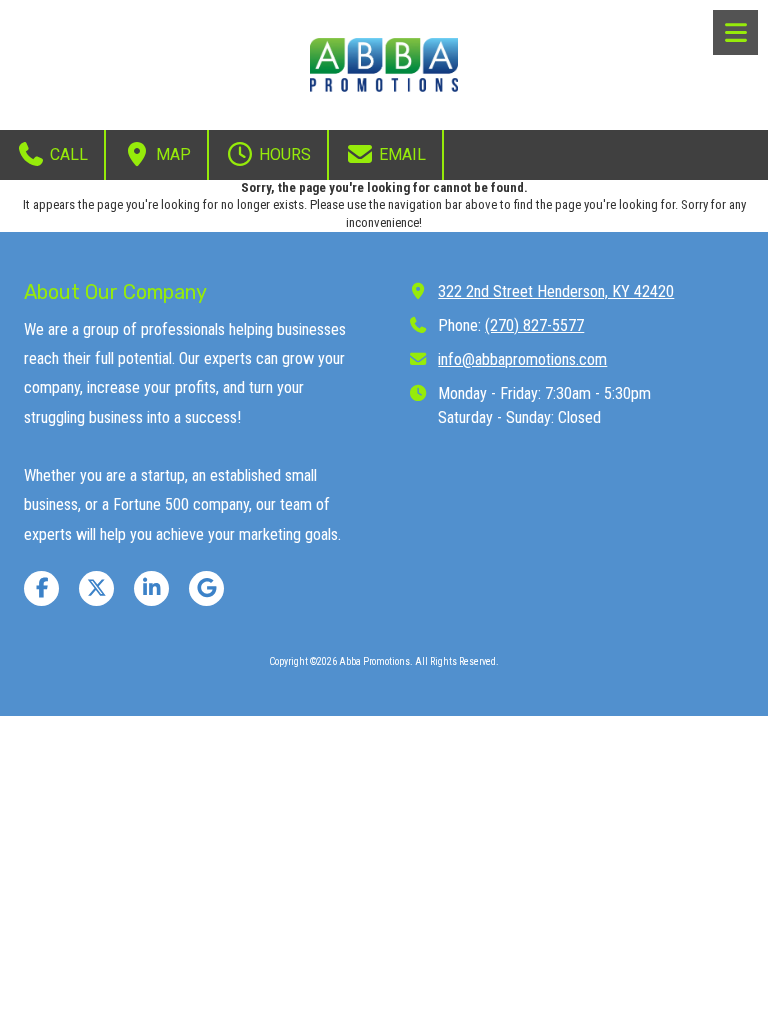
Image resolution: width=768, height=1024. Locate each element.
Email (400, 154)
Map (171, 154)
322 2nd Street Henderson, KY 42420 (556, 291)
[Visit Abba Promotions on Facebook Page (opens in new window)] (41, 588)
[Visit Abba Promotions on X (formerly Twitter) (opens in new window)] (96, 588)
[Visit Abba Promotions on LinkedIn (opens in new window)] (151, 588)
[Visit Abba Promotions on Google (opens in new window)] (206, 588)
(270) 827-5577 (534, 325)
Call (67, 154)
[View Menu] (735, 32)
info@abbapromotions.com (522, 359)
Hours (283, 154)
